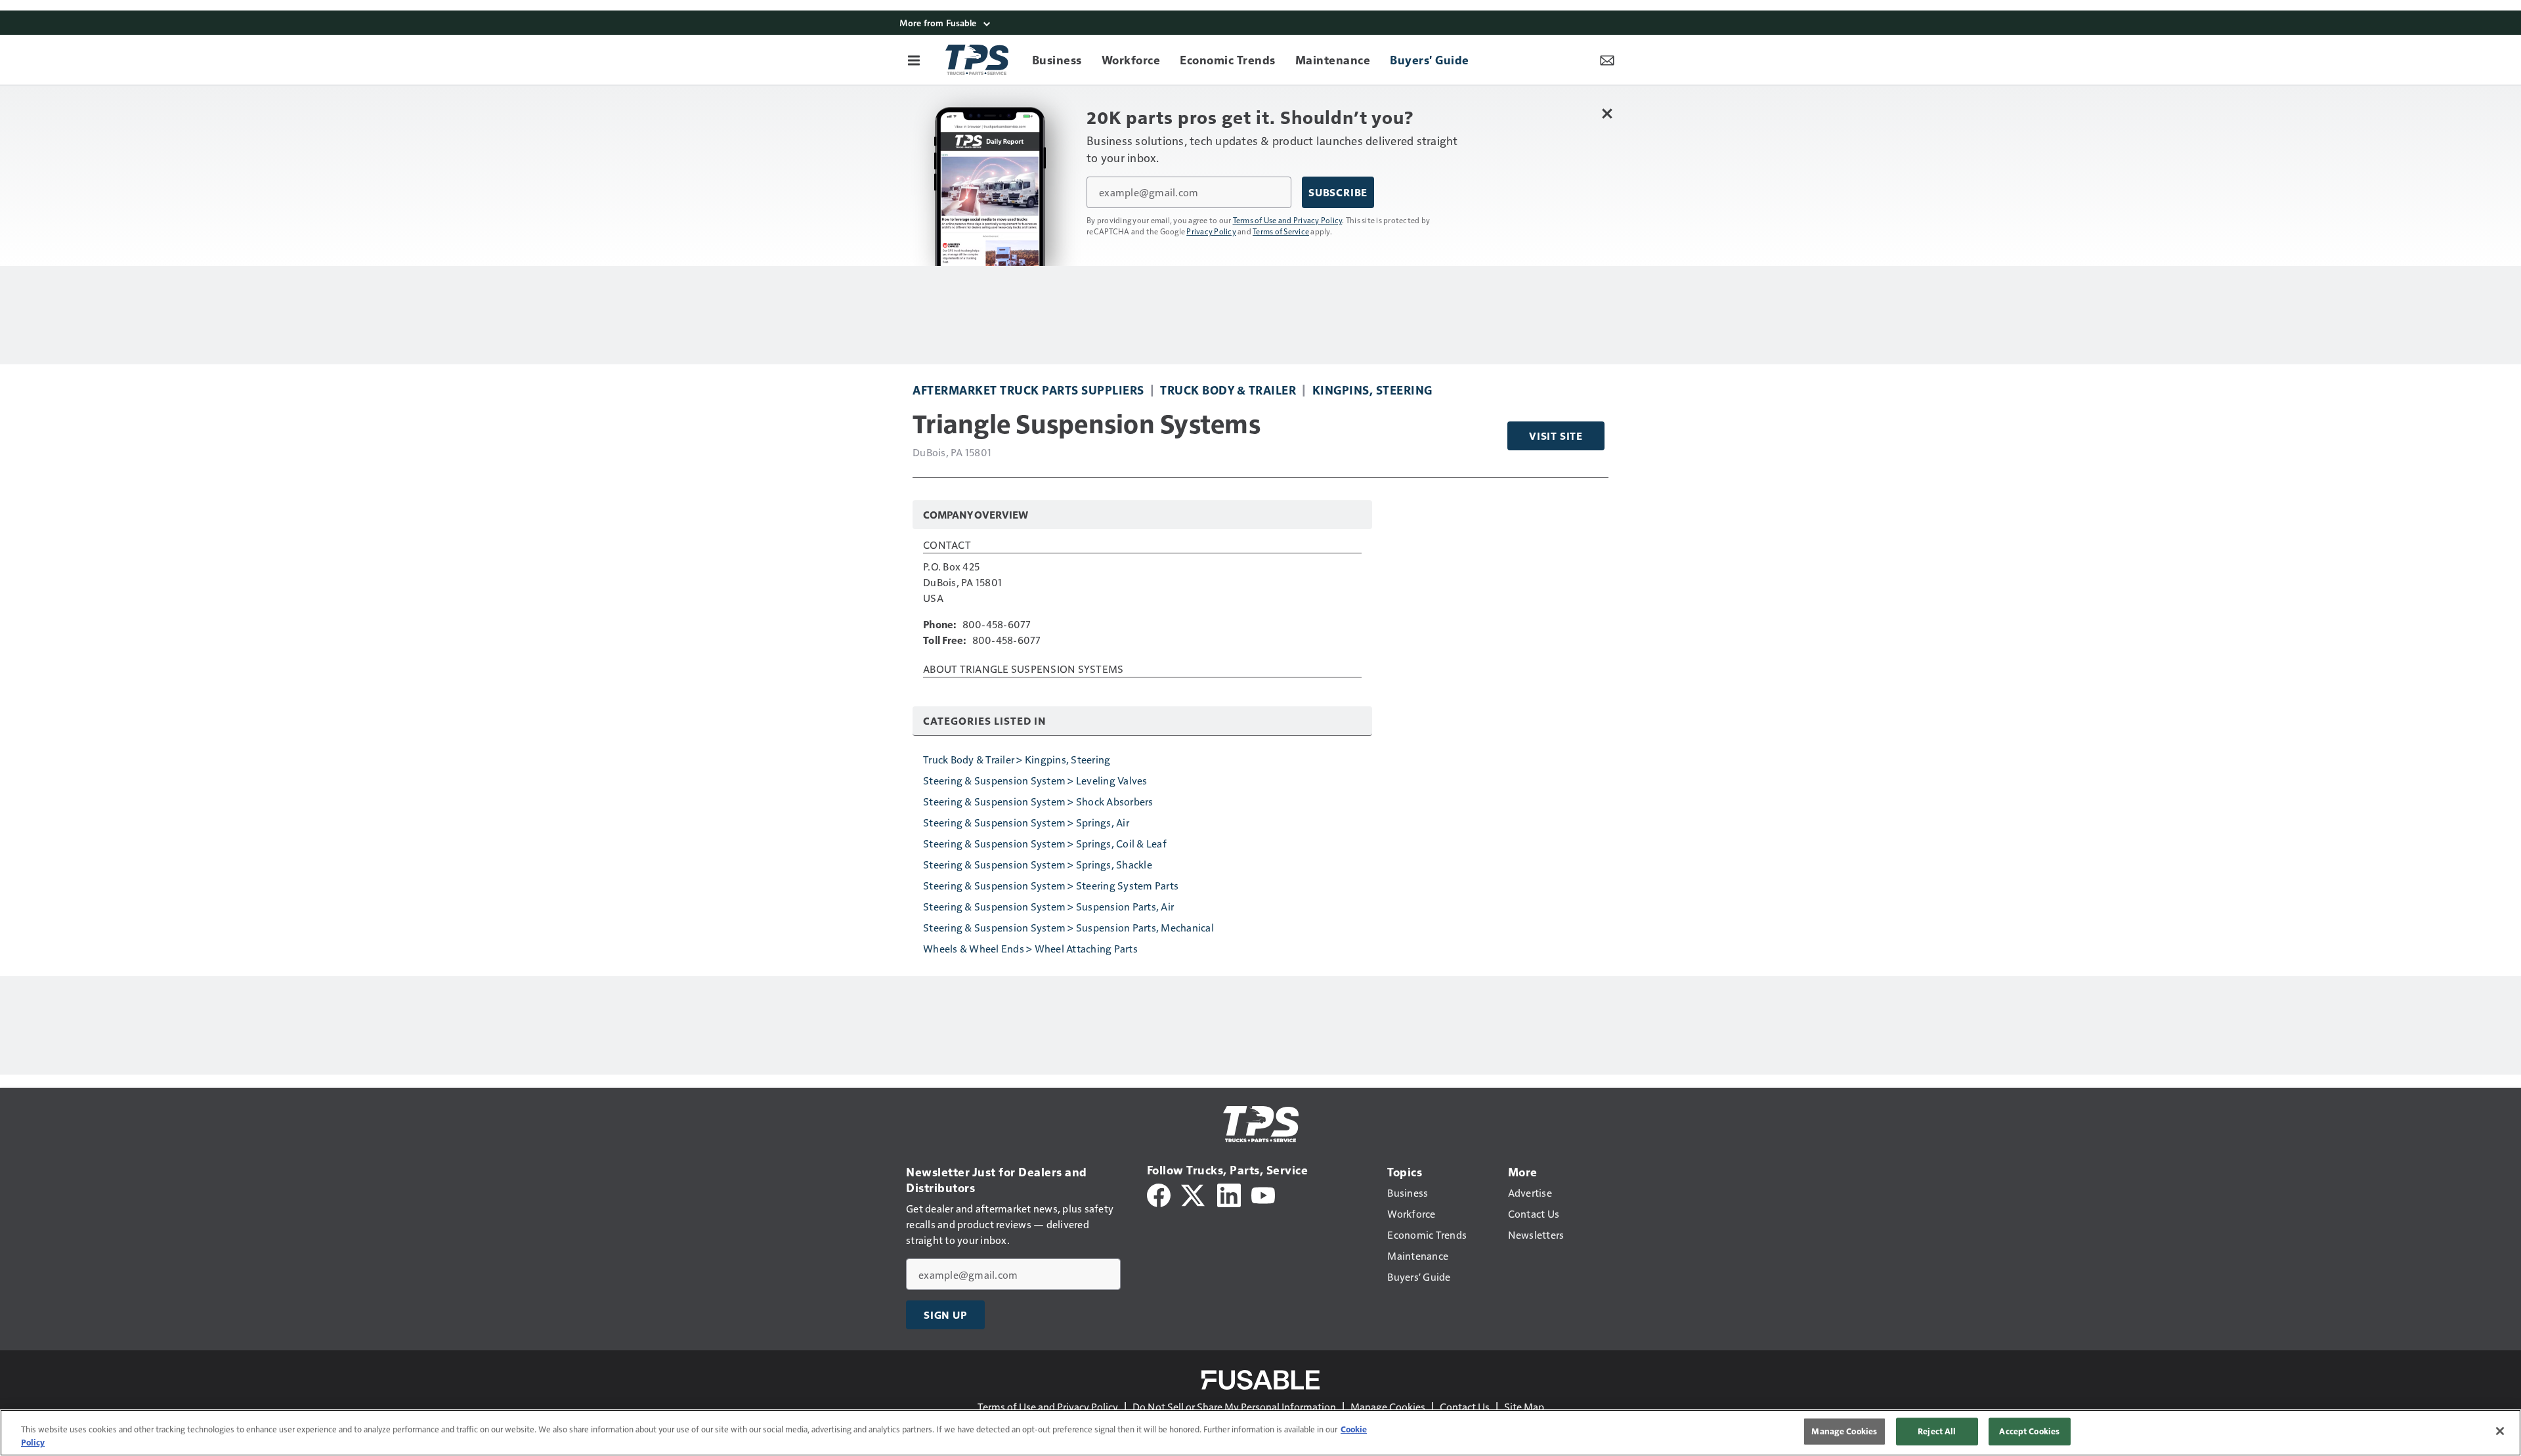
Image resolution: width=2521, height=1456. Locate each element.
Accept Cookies (2029, 1431)
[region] (1260, 1433)
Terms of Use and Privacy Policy (1288, 220)
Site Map (1524, 1406)
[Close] (2500, 1431)
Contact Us (1465, 1406)
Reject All (1937, 1431)
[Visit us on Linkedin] (1229, 1194)
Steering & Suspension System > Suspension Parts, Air (1048, 906)
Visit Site (1556, 436)
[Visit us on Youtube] (1263, 1194)
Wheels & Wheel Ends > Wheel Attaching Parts (1030, 948)
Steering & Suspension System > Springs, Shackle (1038, 864)
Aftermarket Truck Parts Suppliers (1028, 390)
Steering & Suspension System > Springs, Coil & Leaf (1045, 843)
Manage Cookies (1388, 1406)
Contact (947, 546)
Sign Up (945, 1315)
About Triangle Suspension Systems (1023, 670)
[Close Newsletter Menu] (1607, 113)
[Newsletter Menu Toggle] (1607, 60)
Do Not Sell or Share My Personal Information (1234, 1406)
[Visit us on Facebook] (1159, 1194)
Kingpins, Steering (1372, 390)
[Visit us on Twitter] (1194, 1194)
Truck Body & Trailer (1228, 390)
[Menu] (914, 60)
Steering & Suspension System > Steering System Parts (1051, 885)
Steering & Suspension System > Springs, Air (1026, 822)
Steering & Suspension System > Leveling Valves (1035, 780)
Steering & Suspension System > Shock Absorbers (1038, 801)
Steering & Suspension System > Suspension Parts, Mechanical (1068, 927)
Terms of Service (1281, 231)
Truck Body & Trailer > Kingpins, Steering (1017, 759)
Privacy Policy (1211, 231)
